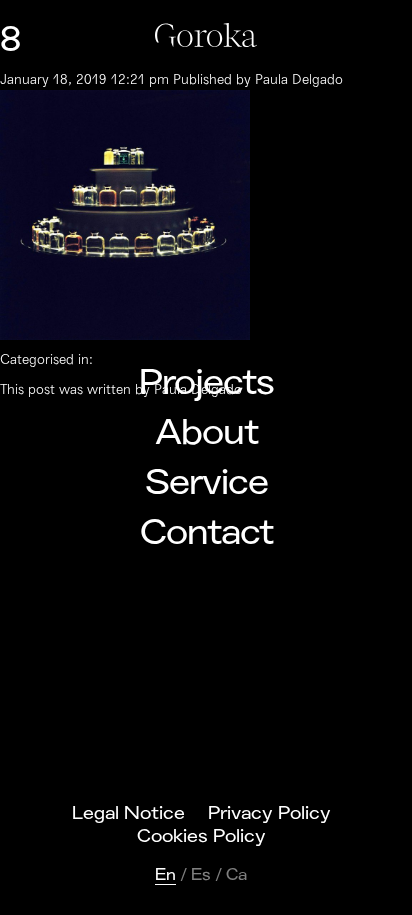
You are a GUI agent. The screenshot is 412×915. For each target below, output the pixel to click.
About (206, 433)
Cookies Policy (201, 836)
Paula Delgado (299, 79)
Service (206, 483)
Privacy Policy (269, 813)
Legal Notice (128, 813)
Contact (206, 533)
